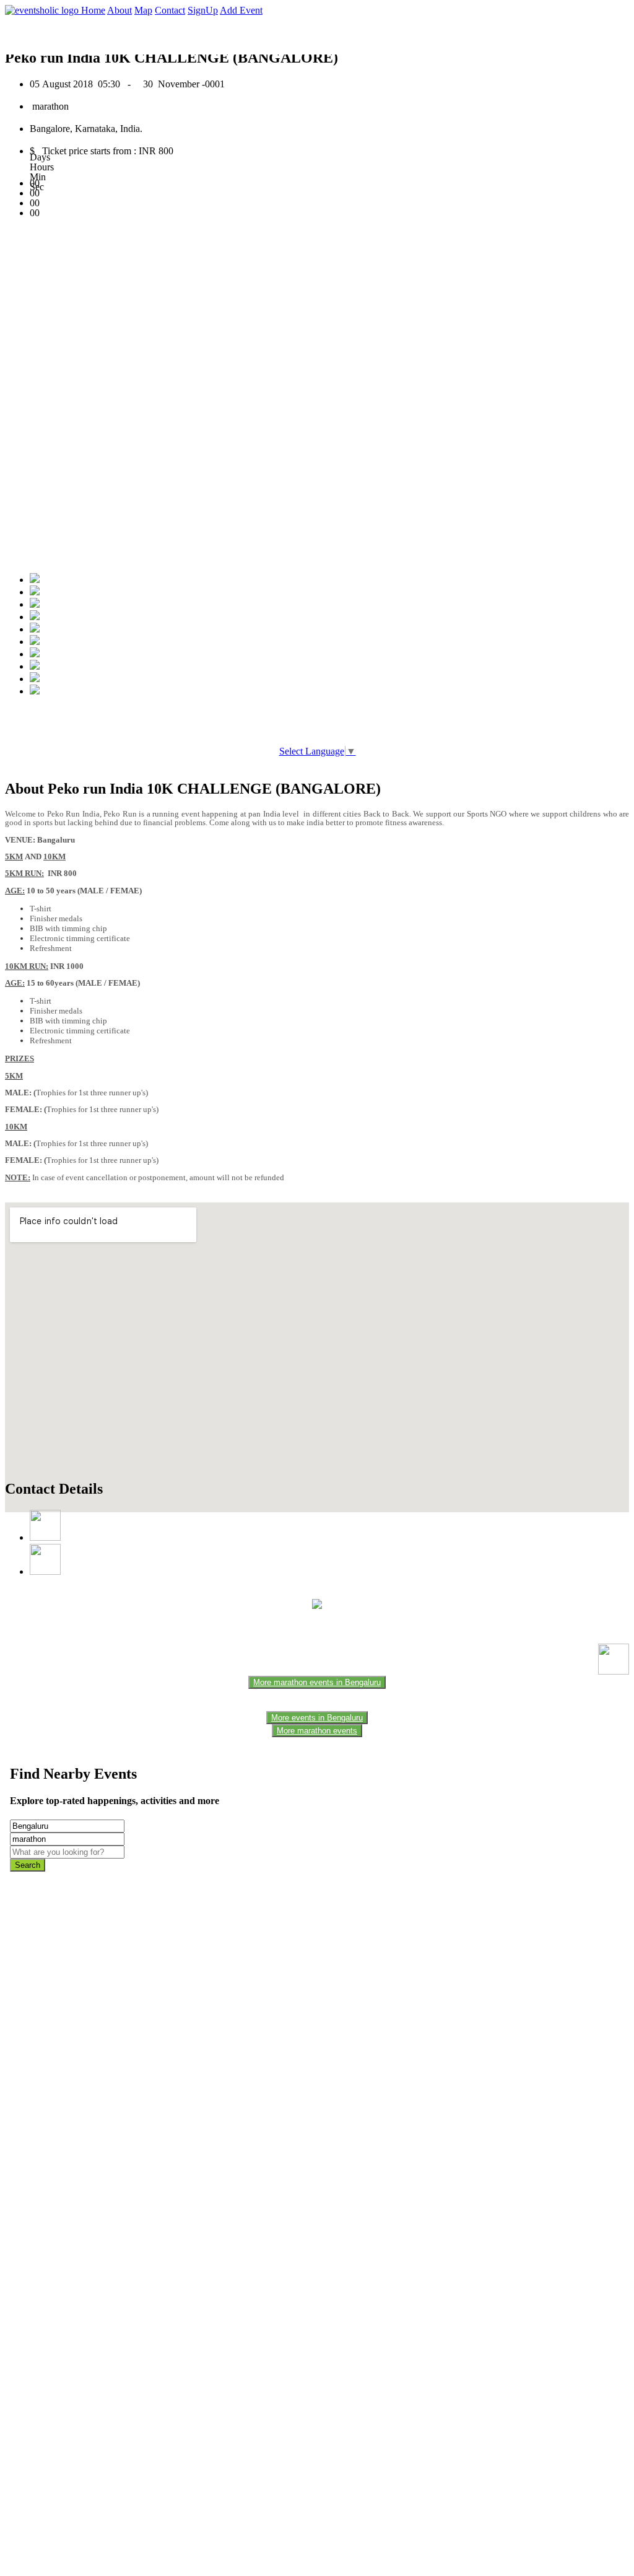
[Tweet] (35, 592)
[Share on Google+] (35, 604)
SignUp (203, 10)
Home (93, 10)
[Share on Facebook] (35, 580)
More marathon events (317, 1731)
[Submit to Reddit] (35, 666)
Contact (170, 10)
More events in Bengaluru (317, 1718)
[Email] (35, 642)
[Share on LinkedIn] (35, 654)
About (119, 10)
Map (143, 10)
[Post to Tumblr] (35, 629)
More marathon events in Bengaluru (317, 1682)
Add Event (241, 10)
